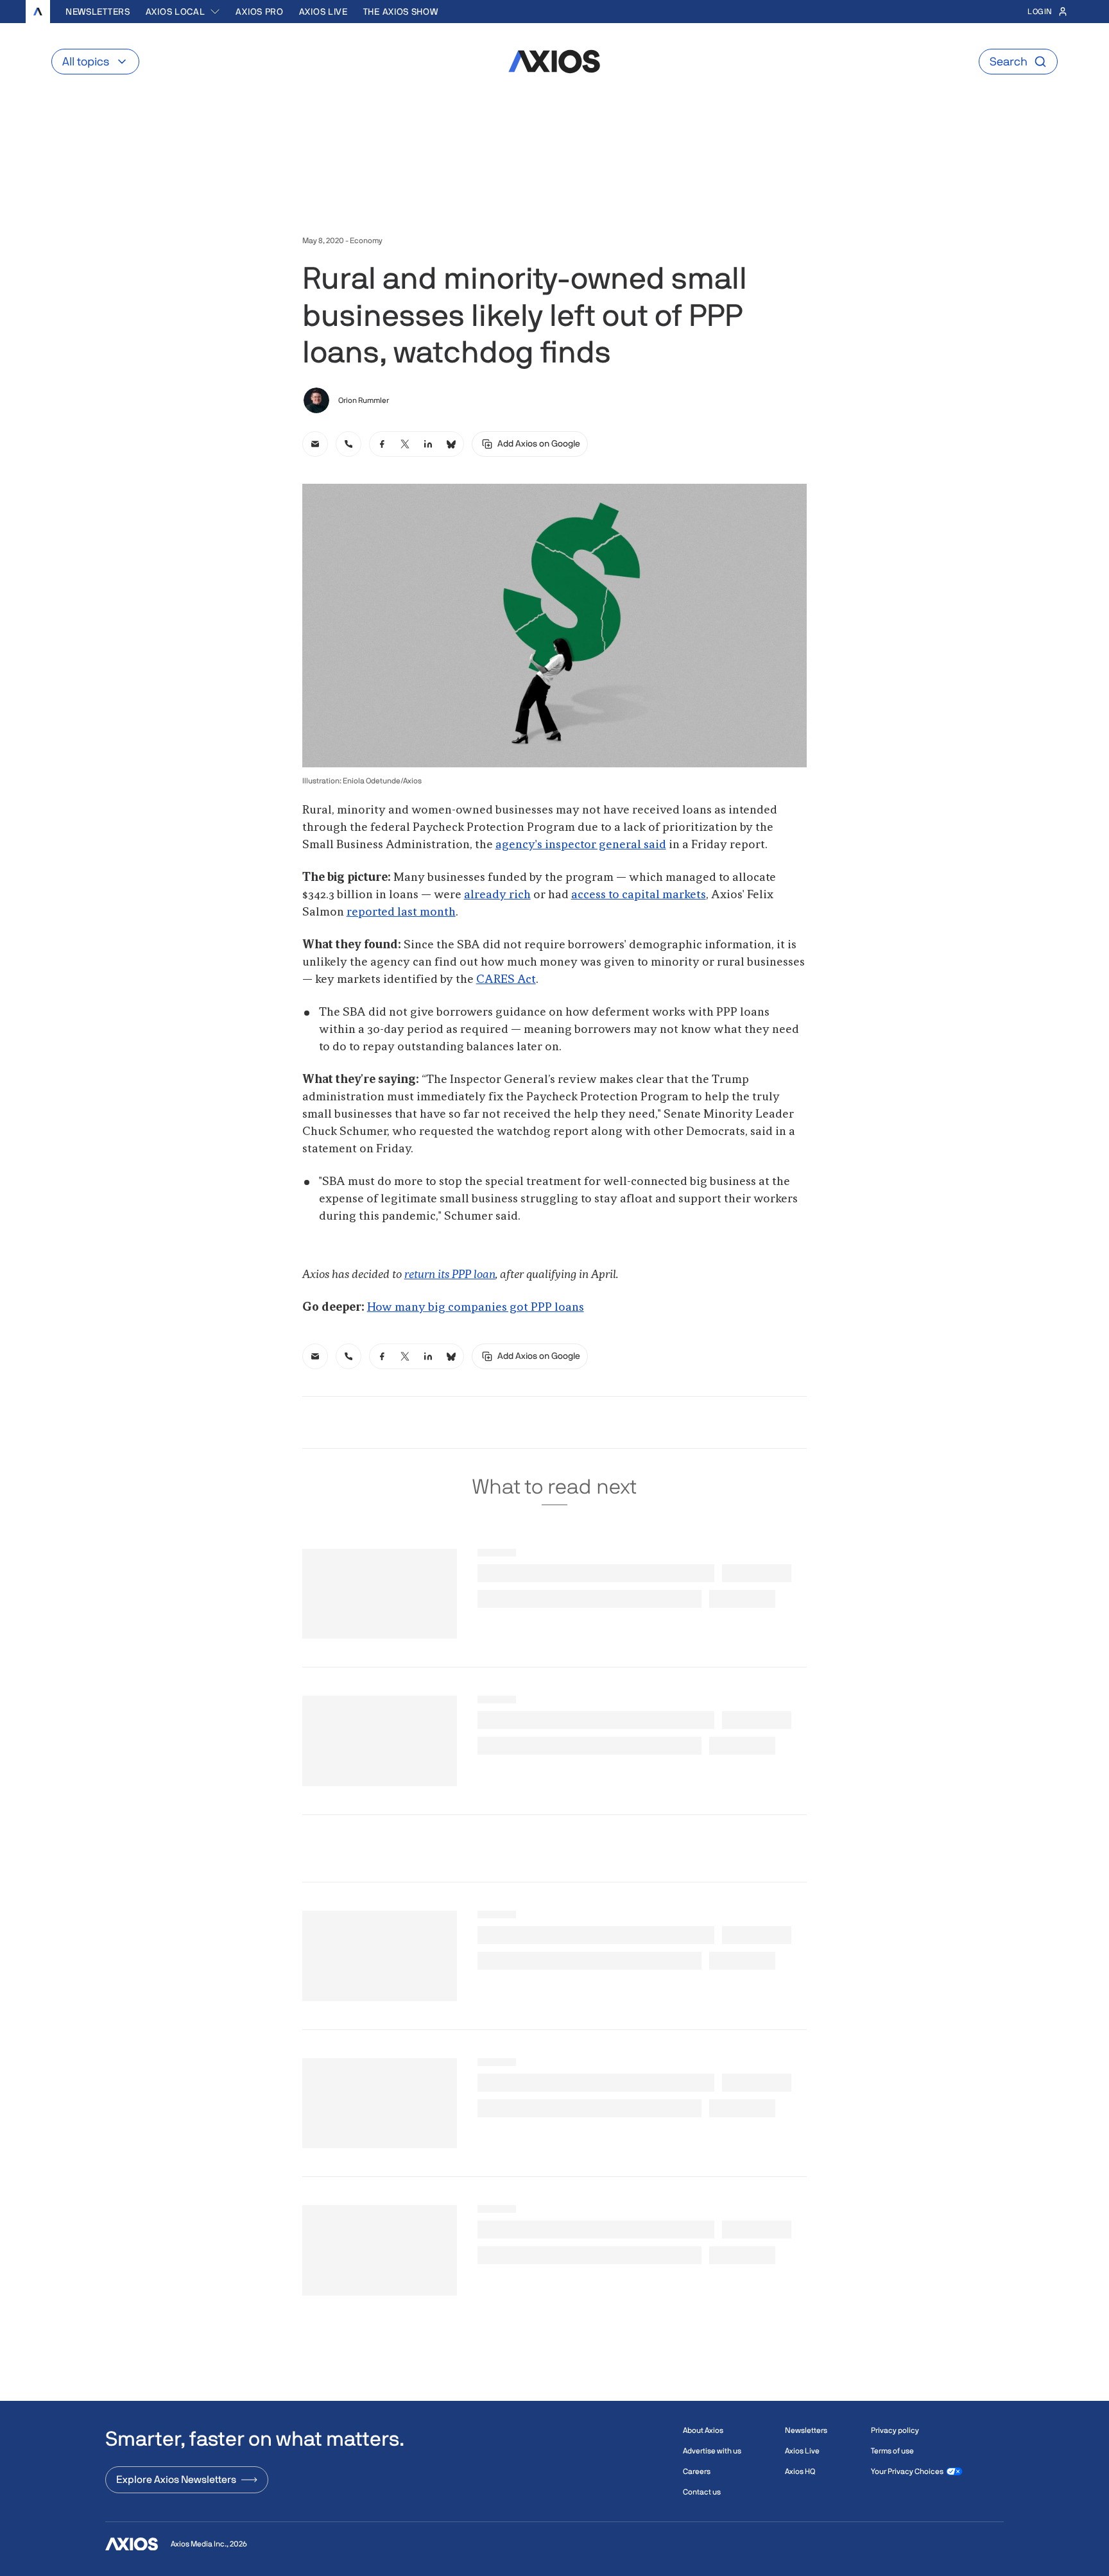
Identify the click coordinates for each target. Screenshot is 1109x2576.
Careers (697, 2471)
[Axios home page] (38, 12)
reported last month (401, 912)
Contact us (702, 2492)
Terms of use (892, 2451)
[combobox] (183, 12)
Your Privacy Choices (907, 2471)
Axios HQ (800, 2471)
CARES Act (506, 980)
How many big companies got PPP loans (476, 1308)
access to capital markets (639, 895)
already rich (497, 895)
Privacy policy (895, 2430)
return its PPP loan (450, 1275)
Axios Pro (259, 12)
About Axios (703, 2430)
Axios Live (323, 12)
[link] (315, 444)
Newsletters (98, 12)
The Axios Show (401, 12)
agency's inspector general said (581, 845)
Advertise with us (712, 2451)
